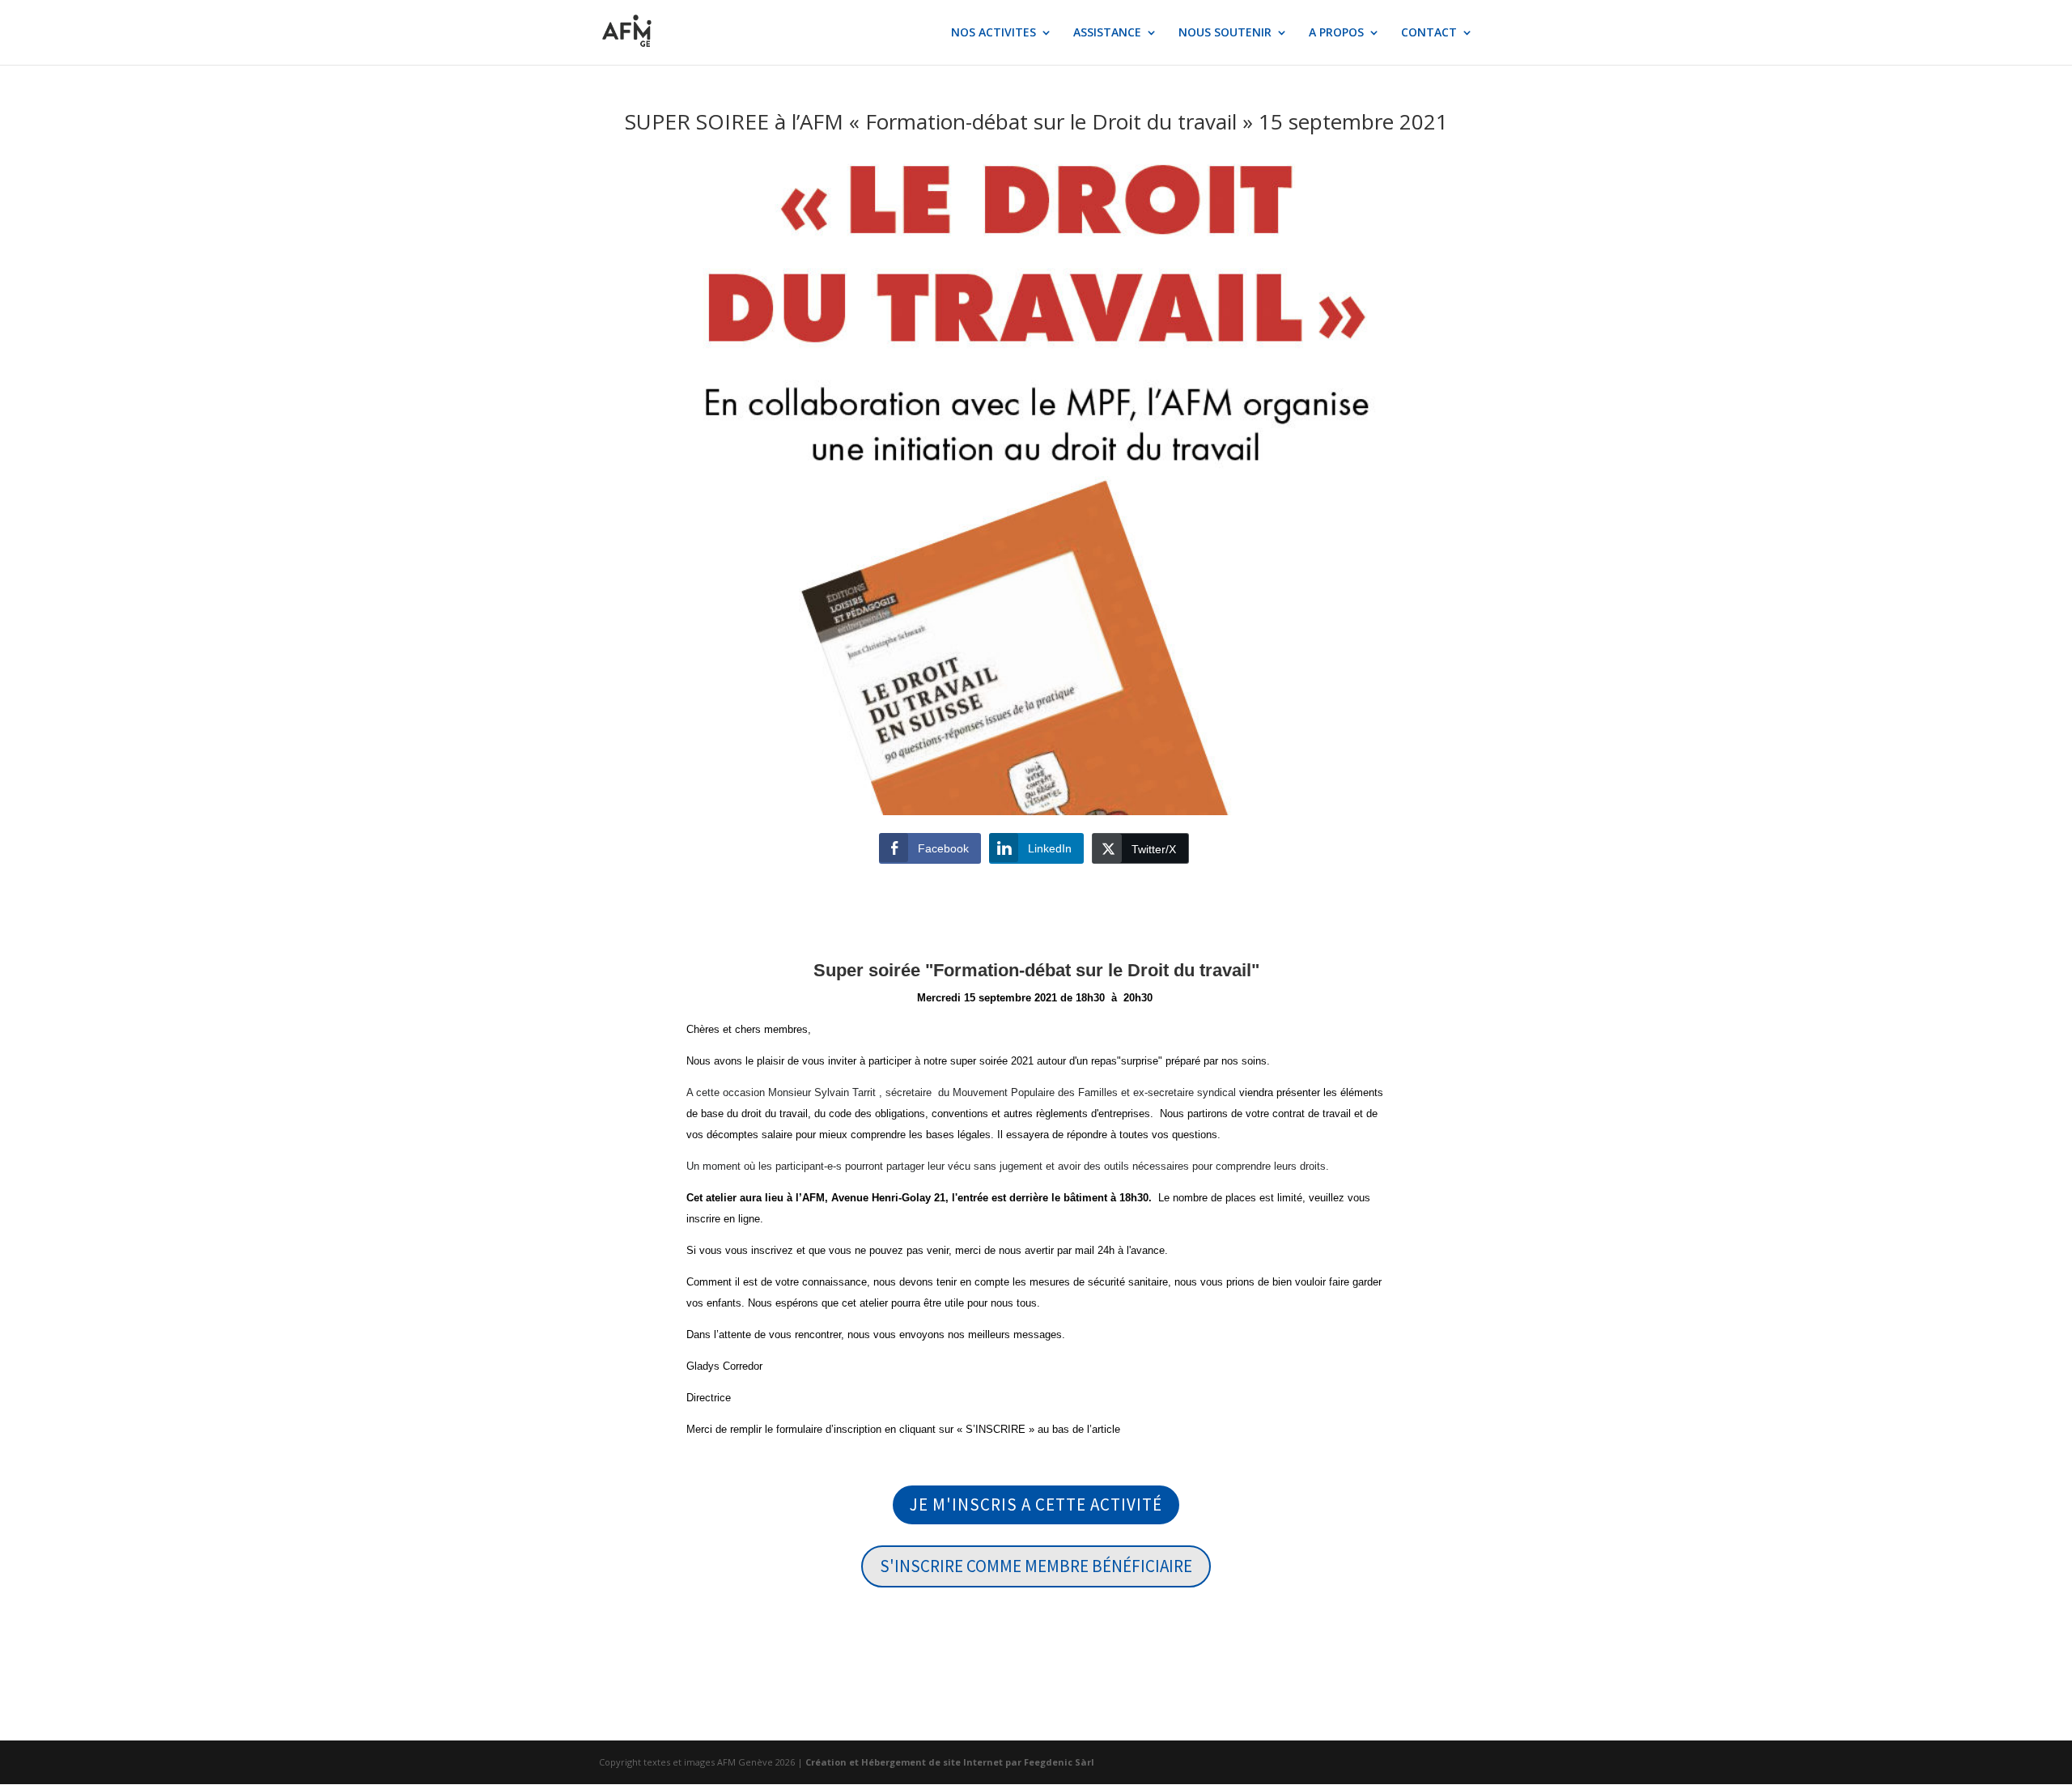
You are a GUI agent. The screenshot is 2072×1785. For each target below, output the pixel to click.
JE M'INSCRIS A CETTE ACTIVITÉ (1036, 1504)
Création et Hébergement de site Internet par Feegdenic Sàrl (950, 1762)
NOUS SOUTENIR (1225, 33)
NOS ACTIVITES (994, 33)
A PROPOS (1336, 33)
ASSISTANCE (1107, 33)
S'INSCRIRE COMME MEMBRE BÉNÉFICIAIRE (1036, 1566)
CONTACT (1429, 33)
